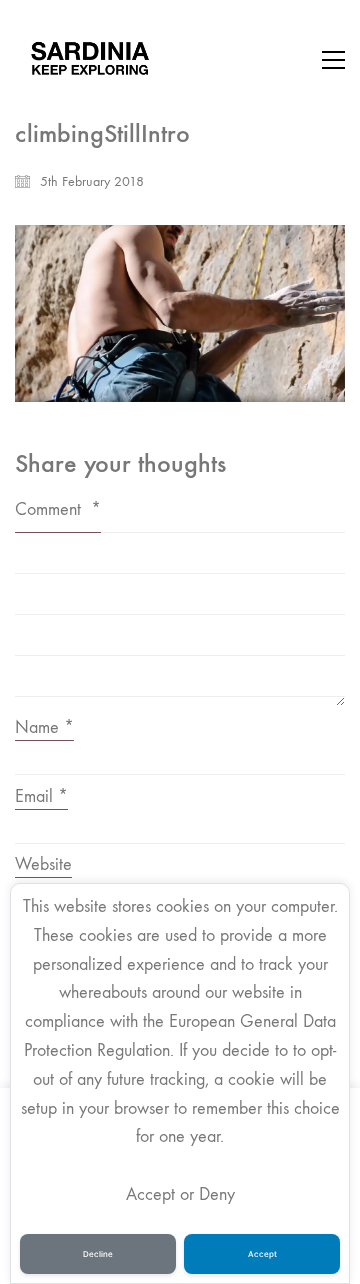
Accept (262, 1254)
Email (41, 796)
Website (43, 864)
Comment (58, 509)
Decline (98, 1254)
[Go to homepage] (90, 60)
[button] (333, 60)
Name (44, 727)
